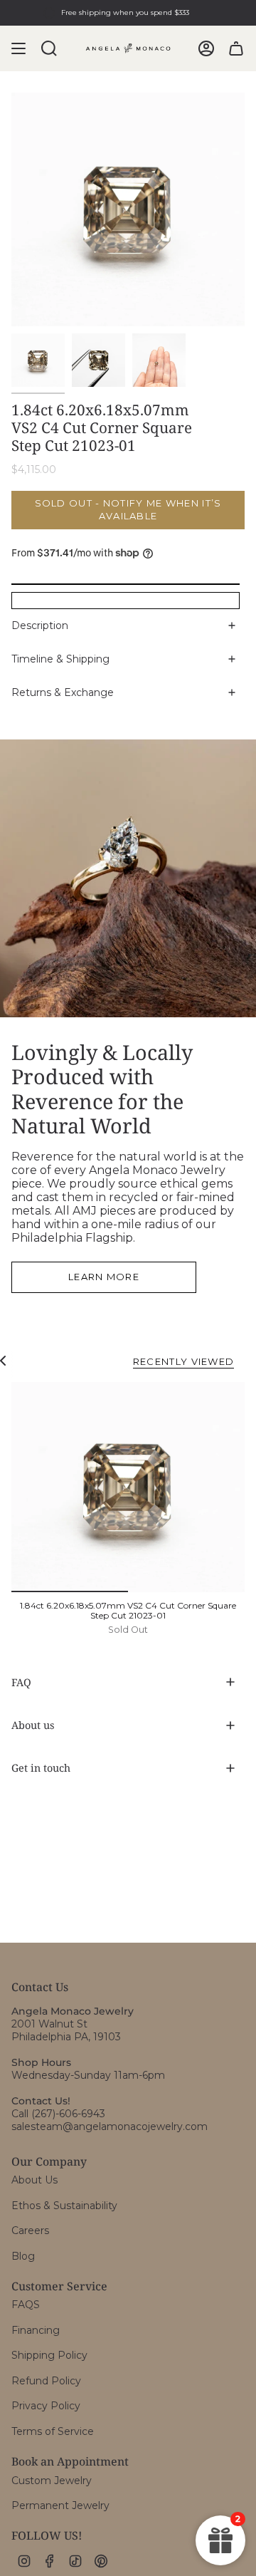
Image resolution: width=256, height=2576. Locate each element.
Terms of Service (53, 2431)
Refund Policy (46, 2381)
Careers (30, 2230)
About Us (34, 2180)
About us (33, 1725)
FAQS (26, 2305)
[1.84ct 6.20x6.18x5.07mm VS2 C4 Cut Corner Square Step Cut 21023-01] (128, 1487)
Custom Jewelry (52, 2481)
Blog (23, 2256)
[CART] (236, 48)
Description (40, 625)
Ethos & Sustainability (64, 2206)
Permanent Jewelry (60, 2505)
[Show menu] (18, 48)
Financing (36, 2330)
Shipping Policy (49, 2355)
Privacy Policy (46, 2406)
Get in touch (41, 1768)
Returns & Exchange (63, 692)
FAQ (21, 1682)
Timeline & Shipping (60, 659)
